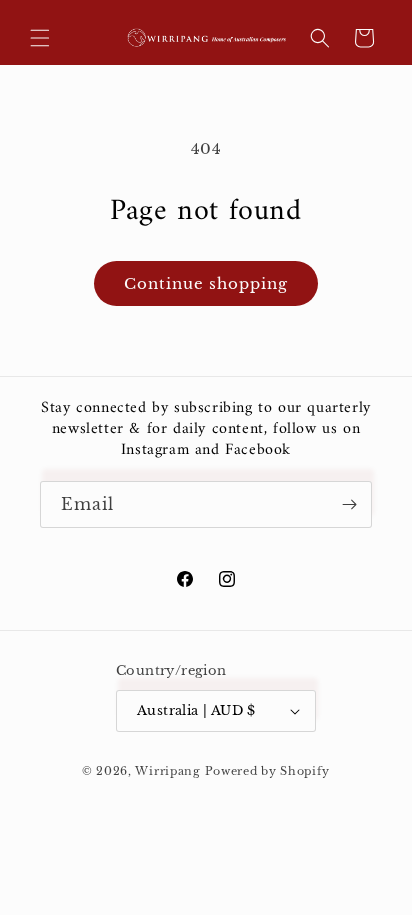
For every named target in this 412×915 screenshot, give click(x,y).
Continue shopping (206, 283)
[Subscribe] (349, 504)
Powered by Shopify (268, 771)
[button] (40, 38)
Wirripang (167, 771)
